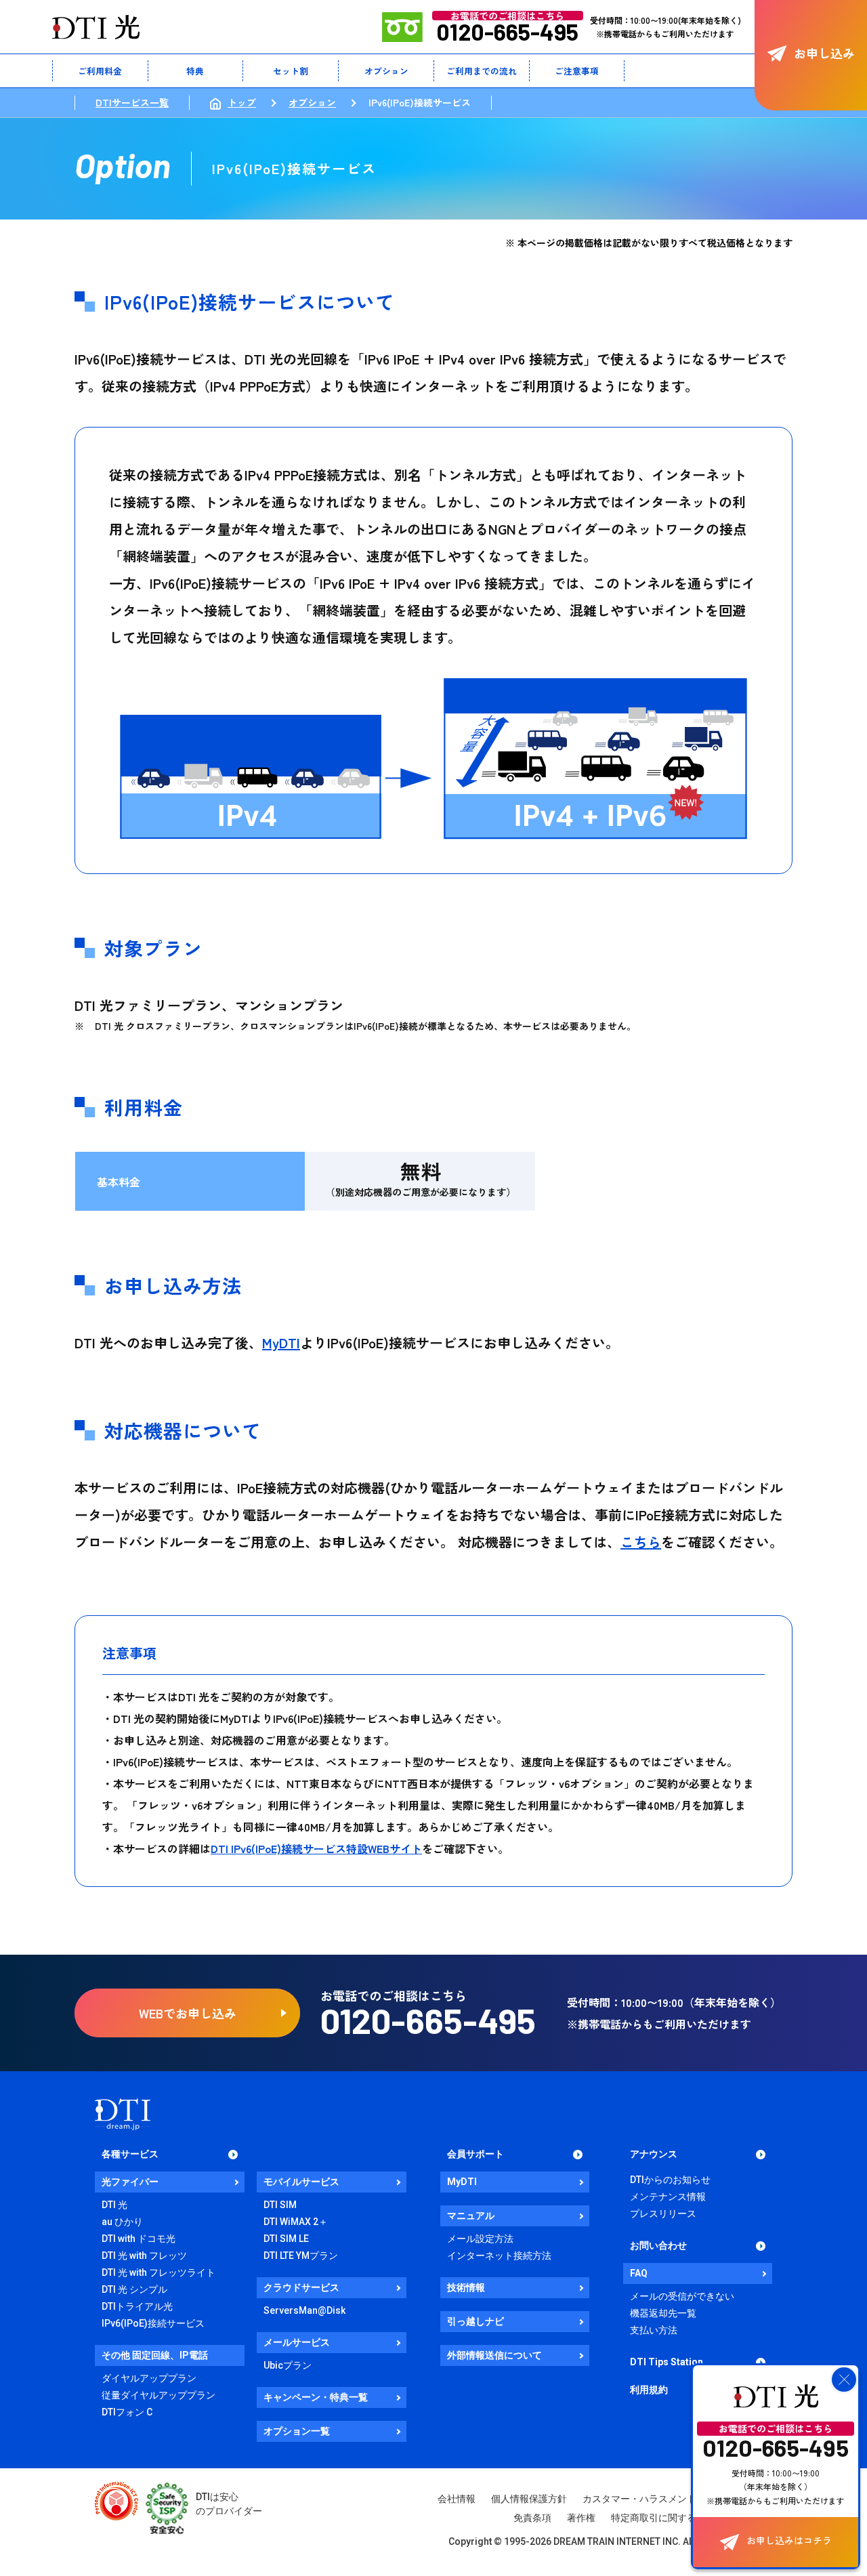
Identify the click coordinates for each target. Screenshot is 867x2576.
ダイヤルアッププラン (149, 2378)
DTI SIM (280, 2205)
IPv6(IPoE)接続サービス (153, 2323)
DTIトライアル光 (137, 2306)
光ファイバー (130, 2182)
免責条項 (532, 2518)
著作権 (581, 2518)
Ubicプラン (288, 2365)
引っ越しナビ (475, 2321)
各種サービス (130, 2154)
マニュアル (471, 2216)
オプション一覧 (297, 2431)
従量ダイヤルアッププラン (158, 2395)
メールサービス (297, 2342)
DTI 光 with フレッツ (144, 2256)
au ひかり (122, 2222)
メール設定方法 (480, 2239)
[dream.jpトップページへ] (123, 2114)
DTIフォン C (127, 2412)
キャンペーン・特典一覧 (316, 2397)
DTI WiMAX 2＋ (296, 2222)
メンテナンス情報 (668, 2197)
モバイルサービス (301, 2182)
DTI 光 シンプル (134, 2289)
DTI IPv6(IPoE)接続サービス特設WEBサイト (316, 1848)
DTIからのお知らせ (670, 2180)
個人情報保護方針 (529, 2499)
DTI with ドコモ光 (139, 2239)
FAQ (639, 2273)
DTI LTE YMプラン (301, 2256)
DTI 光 (114, 2205)
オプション (312, 102)
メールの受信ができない (682, 2296)
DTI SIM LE (286, 2239)
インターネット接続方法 (499, 2256)
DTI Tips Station (667, 2362)
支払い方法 (654, 2330)
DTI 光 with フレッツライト (158, 2272)
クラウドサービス (301, 2287)
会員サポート (475, 2154)
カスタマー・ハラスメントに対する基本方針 (677, 2499)
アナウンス (654, 2154)
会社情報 (457, 2499)
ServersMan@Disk (304, 2310)
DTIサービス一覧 (132, 102)
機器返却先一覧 (663, 2313)
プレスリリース (663, 2214)
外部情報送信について (494, 2355)
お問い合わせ (658, 2245)
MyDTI (281, 1343)
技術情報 (466, 2287)
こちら (641, 1542)
